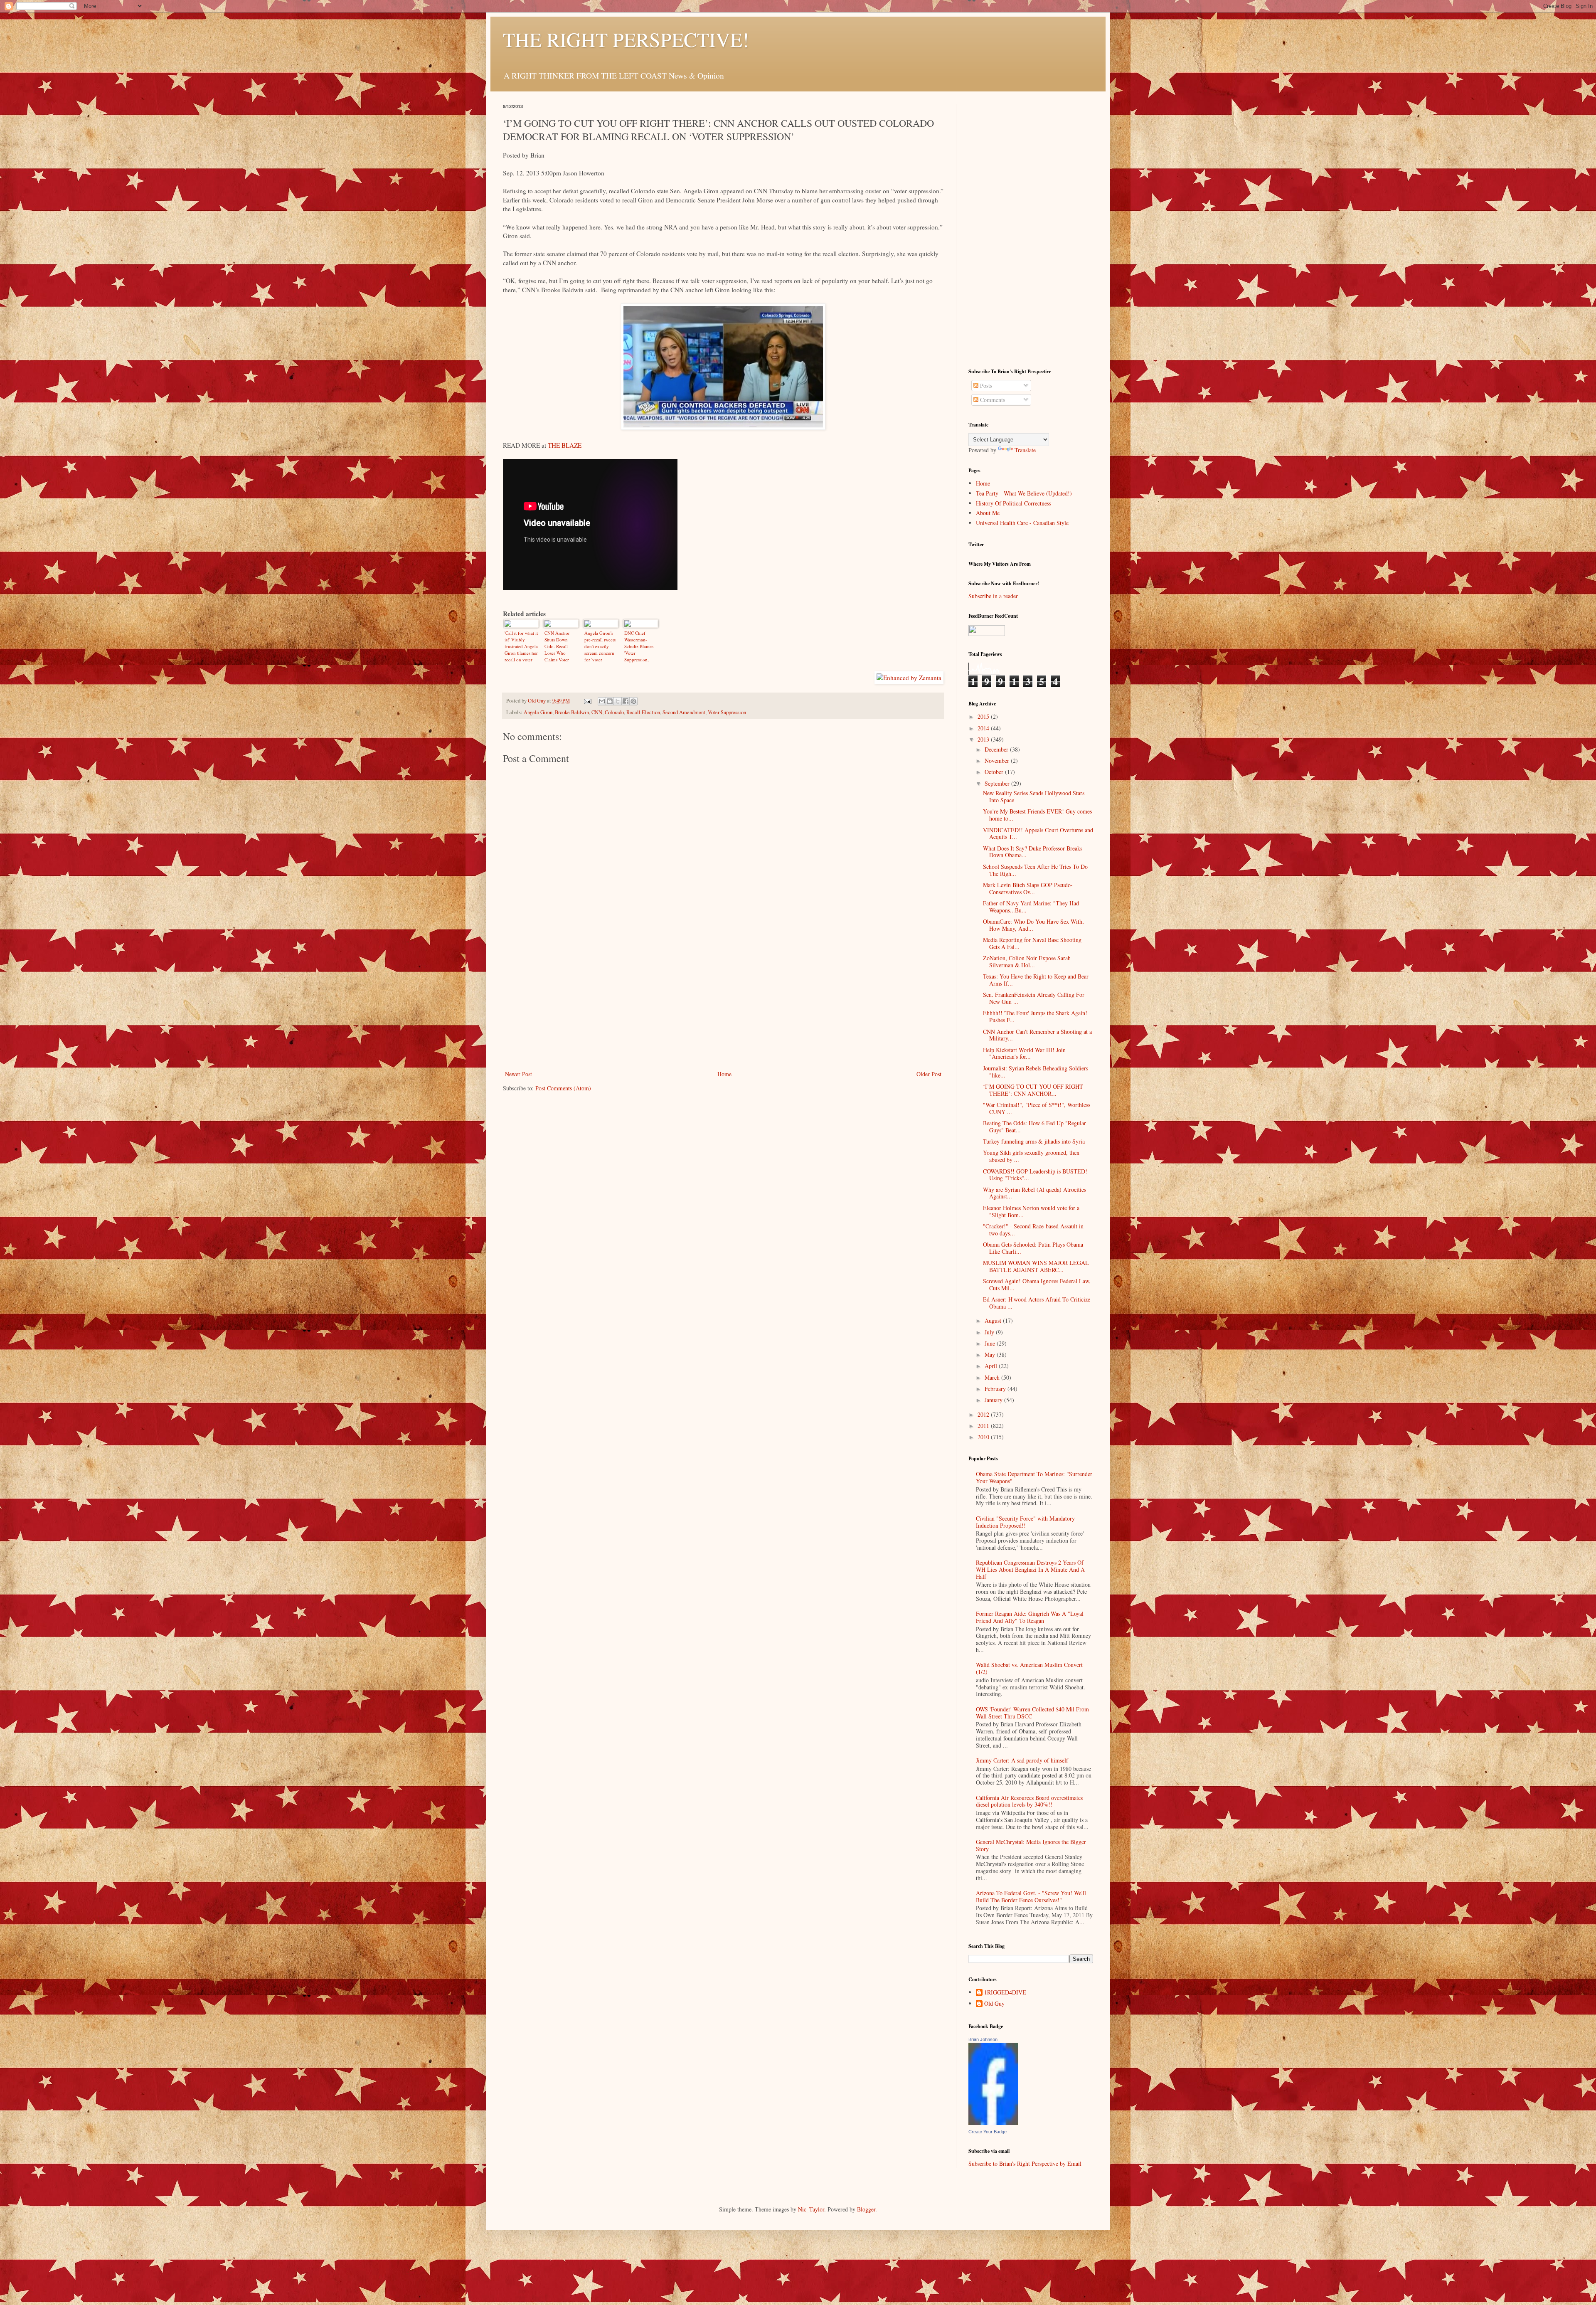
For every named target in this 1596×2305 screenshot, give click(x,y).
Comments (992, 400)
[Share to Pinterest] (633, 701)
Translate (1025, 450)
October (995, 772)
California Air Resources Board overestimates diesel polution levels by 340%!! (1029, 1801)
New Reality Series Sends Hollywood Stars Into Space (1034, 796)
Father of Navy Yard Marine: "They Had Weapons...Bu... (1031, 907)
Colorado (614, 712)
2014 (984, 728)
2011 (984, 1426)
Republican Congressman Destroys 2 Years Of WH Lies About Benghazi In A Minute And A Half (1030, 1569)
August (994, 1320)
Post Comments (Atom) (563, 1088)
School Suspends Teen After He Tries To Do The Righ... (1035, 870)
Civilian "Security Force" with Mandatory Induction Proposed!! (1025, 1522)
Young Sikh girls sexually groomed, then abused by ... (1031, 1156)
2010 (984, 1437)
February (996, 1389)
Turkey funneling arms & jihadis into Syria (1034, 1141)
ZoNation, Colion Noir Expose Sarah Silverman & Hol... (1027, 961)
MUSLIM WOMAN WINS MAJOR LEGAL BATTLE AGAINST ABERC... (1036, 1266)
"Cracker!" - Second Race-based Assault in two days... (1033, 1230)
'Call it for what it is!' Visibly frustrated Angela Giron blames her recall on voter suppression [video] (521, 646)
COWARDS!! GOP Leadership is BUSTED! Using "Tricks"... (1035, 1175)
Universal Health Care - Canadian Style (1022, 523)
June (991, 1343)
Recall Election (643, 712)
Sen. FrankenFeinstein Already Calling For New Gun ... (1034, 998)
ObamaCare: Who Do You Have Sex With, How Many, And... (1033, 925)
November (998, 761)
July (990, 1332)
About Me (988, 513)
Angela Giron (538, 712)
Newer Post (518, 1074)
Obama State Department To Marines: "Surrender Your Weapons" (1034, 1477)
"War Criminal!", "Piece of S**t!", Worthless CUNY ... (1037, 1108)
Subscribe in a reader (993, 596)
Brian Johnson (983, 2039)
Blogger (866, 2209)
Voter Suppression (727, 712)
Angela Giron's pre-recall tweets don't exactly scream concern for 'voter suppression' (600, 646)
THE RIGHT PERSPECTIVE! (626, 39)
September (998, 783)
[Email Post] (587, 701)
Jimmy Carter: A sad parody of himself (1022, 1760)
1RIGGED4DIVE (1005, 1993)
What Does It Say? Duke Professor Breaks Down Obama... (1033, 852)
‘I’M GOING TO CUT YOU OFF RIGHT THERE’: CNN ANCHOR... (1033, 1090)
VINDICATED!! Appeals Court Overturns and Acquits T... (1038, 833)
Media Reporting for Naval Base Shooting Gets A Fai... (1032, 943)
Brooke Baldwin (572, 712)
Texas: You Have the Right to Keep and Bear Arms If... (1036, 980)
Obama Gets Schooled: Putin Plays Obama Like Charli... (1033, 1248)
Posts (985, 386)
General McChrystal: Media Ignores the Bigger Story (1031, 1845)
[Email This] (602, 701)
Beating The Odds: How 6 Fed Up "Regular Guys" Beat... (1034, 1127)
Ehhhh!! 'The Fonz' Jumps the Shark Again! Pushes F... (1035, 1016)
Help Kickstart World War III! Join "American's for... (1024, 1053)
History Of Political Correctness (1014, 503)
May (991, 1355)
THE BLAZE (565, 445)
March (993, 1377)
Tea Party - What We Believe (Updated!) (1024, 493)
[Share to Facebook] (626, 701)
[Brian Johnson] (993, 2123)
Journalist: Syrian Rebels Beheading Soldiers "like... (1036, 1072)
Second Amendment (684, 712)
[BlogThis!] (610, 701)
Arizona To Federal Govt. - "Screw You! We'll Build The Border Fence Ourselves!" (1031, 1896)
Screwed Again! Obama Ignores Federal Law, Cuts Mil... (1037, 1284)
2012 (984, 1414)
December (997, 749)
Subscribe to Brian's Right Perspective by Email (1025, 2163)
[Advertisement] (723, 1006)
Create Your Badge (988, 2132)
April (992, 1366)
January (994, 1400)
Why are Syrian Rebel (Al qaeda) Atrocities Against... (1034, 1193)
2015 (984, 716)
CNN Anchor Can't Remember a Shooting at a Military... (1037, 1035)
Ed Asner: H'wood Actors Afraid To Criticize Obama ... (1037, 1303)
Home (724, 1074)
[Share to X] (618, 701)
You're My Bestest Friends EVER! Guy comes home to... (1037, 815)
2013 (984, 739)
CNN (597, 712)
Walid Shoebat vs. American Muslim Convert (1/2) (1029, 1668)
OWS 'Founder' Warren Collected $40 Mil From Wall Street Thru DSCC (1032, 1713)
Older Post (929, 1074)
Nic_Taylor (811, 2209)
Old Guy (994, 2004)
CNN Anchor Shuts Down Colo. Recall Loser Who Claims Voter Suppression (557, 646)
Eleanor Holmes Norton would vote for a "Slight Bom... (1031, 1211)
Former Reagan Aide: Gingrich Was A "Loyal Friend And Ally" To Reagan (1030, 1617)
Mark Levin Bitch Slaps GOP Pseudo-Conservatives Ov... (1028, 888)
